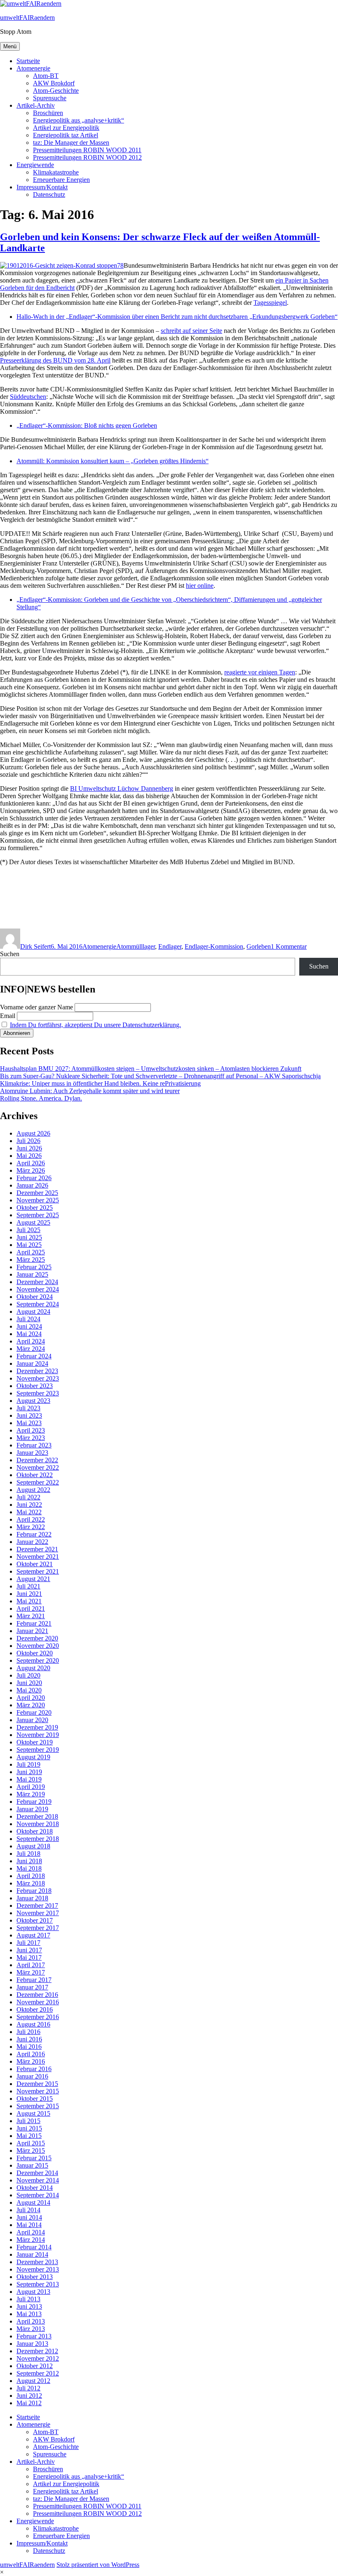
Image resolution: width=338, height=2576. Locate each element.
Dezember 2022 (37, 1460)
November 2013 (38, 2269)
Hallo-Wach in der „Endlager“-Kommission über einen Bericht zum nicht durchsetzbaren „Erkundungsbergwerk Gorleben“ (177, 317)
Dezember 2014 (37, 2173)
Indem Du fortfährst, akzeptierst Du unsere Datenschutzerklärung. (95, 1025)
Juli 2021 (28, 1586)
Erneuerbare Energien (61, 180)
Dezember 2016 (37, 1995)
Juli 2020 (28, 1675)
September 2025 (38, 1215)
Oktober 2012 (35, 2366)
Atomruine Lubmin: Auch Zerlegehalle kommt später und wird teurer (90, 1091)
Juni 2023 (29, 1415)
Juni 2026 (29, 1148)
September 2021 (38, 1571)
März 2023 (31, 1438)
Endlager (170, 946)
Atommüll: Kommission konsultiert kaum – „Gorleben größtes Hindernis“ (113, 461)
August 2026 (33, 1133)
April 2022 (31, 1519)
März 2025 (31, 1260)
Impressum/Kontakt (42, 187)
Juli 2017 (28, 1943)
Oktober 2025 (35, 1208)
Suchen (10, 954)
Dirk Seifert (35, 946)
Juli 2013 (28, 2299)
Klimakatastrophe (56, 172)
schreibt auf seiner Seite (191, 331)
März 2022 (31, 1527)
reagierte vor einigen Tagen (260, 672)
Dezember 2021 (37, 1549)
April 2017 (31, 1965)
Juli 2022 (28, 1497)
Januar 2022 (32, 1542)
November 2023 (38, 1378)
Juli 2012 (28, 2388)
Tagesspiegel (270, 303)
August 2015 (33, 2113)
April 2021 (31, 1609)
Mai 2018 (29, 1868)
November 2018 (38, 1824)
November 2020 (38, 1646)
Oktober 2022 (35, 1475)
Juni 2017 (29, 1950)
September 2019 (38, 1750)
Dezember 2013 (37, 2262)
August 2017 (33, 1935)
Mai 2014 (29, 2225)
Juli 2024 (28, 1319)
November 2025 (38, 1200)
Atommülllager (136, 946)
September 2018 (38, 1839)
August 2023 (33, 1401)
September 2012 (38, 2373)
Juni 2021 (29, 1594)
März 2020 (31, 1705)
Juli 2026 (28, 1141)
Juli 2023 (28, 1408)
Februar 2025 (34, 1267)
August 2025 (33, 1222)
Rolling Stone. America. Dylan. (41, 1098)
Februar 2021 (34, 1623)
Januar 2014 (32, 2254)
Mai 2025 (29, 1245)
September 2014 (38, 2195)
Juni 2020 (29, 1683)
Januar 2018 (32, 1898)
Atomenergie (33, 68)
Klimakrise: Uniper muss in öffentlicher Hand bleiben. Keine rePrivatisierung (100, 1083)
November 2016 (38, 2002)
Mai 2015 (29, 2136)
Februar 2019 (34, 1802)
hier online (200, 586)
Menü (10, 46)
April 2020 (31, 1698)
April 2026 (31, 1163)
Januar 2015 (32, 2165)
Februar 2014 (34, 2247)
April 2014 (31, 2232)
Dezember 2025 (37, 1193)
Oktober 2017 (35, 1920)
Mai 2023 (29, 1423)
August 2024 (33, 1312)
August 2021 (33, 1579)
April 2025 (31, 1252)
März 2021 (31, 1616)
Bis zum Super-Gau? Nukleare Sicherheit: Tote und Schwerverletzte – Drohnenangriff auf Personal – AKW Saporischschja (160, 1076)
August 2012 (33, 2381)
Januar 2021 (32, 1631)
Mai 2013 (29, 2314)
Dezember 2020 (37, 1638)
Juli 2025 (28, 1230)
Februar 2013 (34, 2336)
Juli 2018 (28, 1854)
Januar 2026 (32, 1185)
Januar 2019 (32, 1809)
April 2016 (31, 2054)
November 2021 (38, 1557)
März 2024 (31, 1349)
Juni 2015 (29, 2128)
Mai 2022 (29, 1512)
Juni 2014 (29, 2217)
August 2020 (33, 1668)
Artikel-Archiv (36, 105)
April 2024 (31, 1341)
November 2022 (38, 1467)
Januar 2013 (32, 2344)
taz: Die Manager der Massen (71, 143)
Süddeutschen (28, 397)
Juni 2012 (29, 2396)
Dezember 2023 (37, 1371)
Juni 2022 (29, 1505)
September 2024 (38, 1304)
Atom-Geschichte (56, 91)
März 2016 (31, 2061)
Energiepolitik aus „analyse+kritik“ (79, 120)
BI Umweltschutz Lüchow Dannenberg (122, 788)
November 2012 (38, 2358)
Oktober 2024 (35, 1297)
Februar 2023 (34, 1445)
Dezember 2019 (37, 1727)
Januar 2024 (32, 1363)
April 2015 (31, 2143)
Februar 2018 (34, 1891)
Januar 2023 (32, 1453)
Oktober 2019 (35, 1742)
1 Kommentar (289, 946)
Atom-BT (46, 76)
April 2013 (31, 2321)
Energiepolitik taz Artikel (66, 135)
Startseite (28, 61)
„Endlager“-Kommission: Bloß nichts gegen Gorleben (87, 425)
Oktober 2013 (35, 2277)
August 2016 (33, 2024)
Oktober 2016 (35, 2009)
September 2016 (38, 2017)
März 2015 (31, 2151)
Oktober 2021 (35, 1564)
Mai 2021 (29, 1601)
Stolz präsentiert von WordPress (98, 2565)
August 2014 (33, 2202)
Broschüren (48, 113)
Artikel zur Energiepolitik (66, 128)
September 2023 (38, 1393)
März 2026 (31, 1170)
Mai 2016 (29, 2047)
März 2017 (31, 1972)
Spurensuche (50, 98)
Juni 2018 (29, 1861)
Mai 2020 (29, 1690)
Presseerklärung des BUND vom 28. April (55, 360)
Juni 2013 (29, 2306)
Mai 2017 (29, 1957)
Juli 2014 (28, 2210)
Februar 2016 (34, 2069)
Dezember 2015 (37, 2084)
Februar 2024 (34, 1356)
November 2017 (38, 1913)
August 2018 (33, 1846)
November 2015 (38, 2091)
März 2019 (31, 1794)
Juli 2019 (28, 1764)
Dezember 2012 (37, 2351)
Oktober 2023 (35, 1386)
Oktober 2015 (35, 2099)
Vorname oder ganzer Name (36, 1007)
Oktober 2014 (35, 2188)
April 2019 (31, 1787)
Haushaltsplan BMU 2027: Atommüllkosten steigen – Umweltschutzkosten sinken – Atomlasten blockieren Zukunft (151, 1069)
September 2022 (38, 1482)
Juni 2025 (29, 1237)
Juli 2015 (28, 2121)
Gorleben (259, 946)
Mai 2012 (29, 2403)
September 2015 (38, 2106)
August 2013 (33, 2292)
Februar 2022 (34, 1534)
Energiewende (35, 165)
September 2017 (38, 1928)
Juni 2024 (29, 1326)
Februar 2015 (34, 2158)
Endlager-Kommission (214, 946)
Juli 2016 (28, 2032)
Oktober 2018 (35, 1831)
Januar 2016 (32, 2076)
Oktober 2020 (35, 1653)
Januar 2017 (32, 1987)
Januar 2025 (32, 1274)
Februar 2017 (34, 1980)
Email (8, 1016)
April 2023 (31, 1430)
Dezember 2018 (37, 1816)
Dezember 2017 (37, 1905)
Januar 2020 (32, 1720)
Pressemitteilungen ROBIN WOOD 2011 (87, 150)
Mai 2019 (29, 1779)
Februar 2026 (34, 1178)
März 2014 (31, 2240)
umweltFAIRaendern (27, 18)
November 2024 (38, 1289)
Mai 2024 (29, 1334)
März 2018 (31, 1883)
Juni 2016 (29, 2039)
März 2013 (31, 2329)
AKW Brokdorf (54, 83)
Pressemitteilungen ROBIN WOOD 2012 (87, 157)
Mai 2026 (29, 1156)
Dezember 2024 (37, 1282)
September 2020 (38, 1660)
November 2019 (38, 1735)
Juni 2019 (29, 1772)
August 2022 (33, 1490)
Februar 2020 (34, 1712)
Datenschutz (49, 194)
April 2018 (31, 1876)
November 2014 (38, 2180)
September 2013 (38, 2284)
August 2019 (33, 1757)
